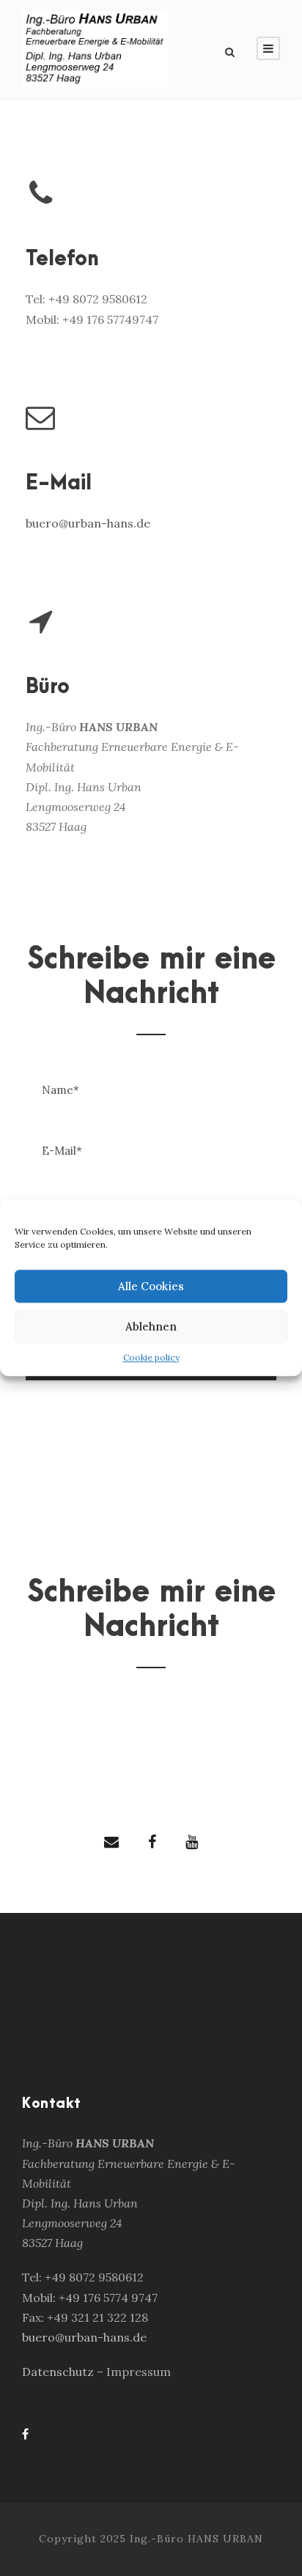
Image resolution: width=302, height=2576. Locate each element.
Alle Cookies (151, 1286)
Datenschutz (59, 2372)
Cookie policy (151, 1357)
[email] (111, 1842)
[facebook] (152, 1842)
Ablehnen (151, 1326)
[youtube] (192, 1842)
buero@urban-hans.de (88, 523)
